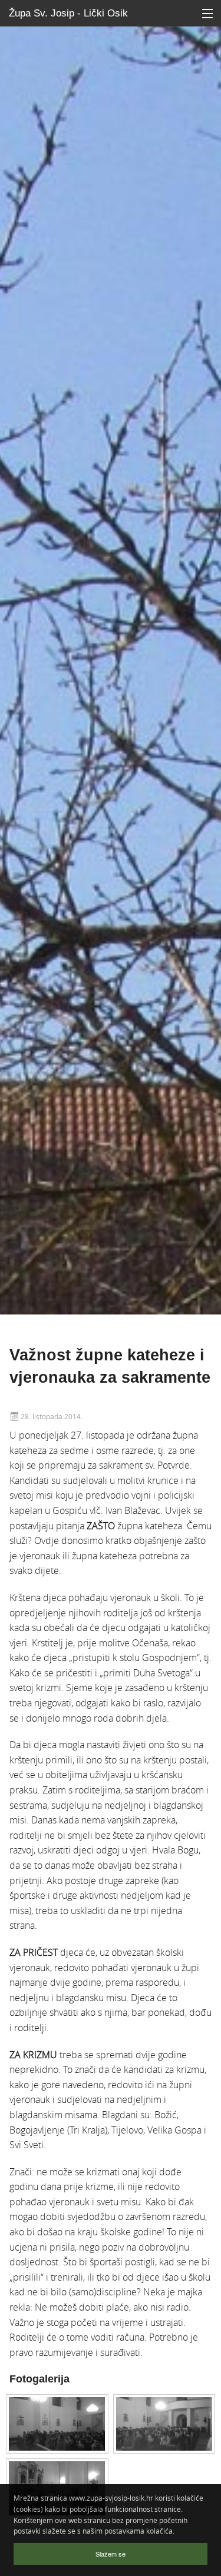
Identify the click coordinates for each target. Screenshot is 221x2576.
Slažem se (111, 2554)
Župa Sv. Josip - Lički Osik (68, 13)
